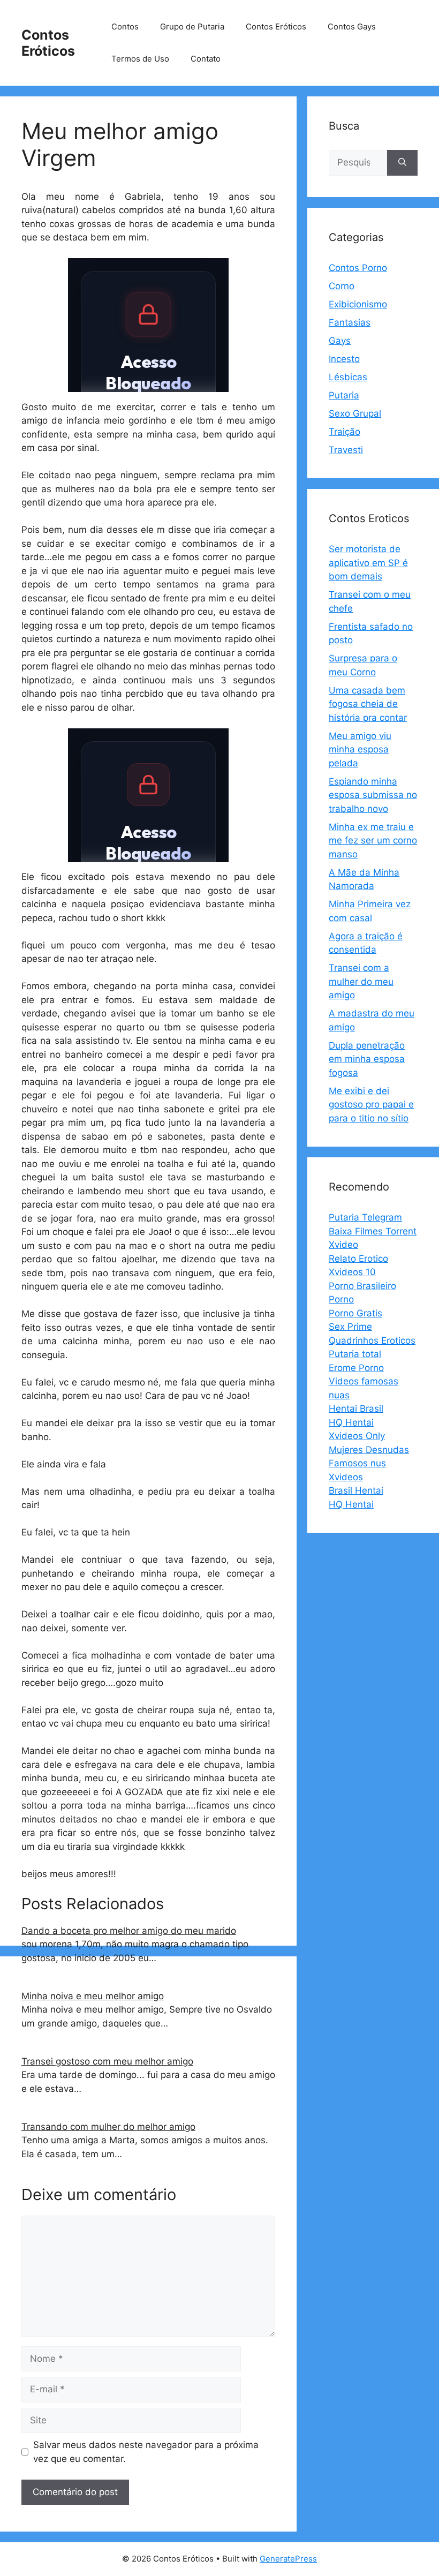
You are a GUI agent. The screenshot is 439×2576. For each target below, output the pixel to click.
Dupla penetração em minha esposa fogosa (367, 1059)
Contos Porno (358, 268)
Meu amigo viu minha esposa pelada (360, 750)
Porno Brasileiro (362, 1286)
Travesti (346, 450)
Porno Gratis (355, 1313)
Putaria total (355, 1354)
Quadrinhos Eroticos (372, 1340)
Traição (345, 432)
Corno (342, 286)
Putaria (344, 395)
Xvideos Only (357, 1436)
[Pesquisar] (402, 163)
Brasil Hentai (356, 1490)
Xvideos (346, 1477)
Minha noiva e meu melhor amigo (93, 1996)
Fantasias (350, 322)
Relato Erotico (358, 1259)
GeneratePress (288, 2559)
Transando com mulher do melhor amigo (108, 2127)
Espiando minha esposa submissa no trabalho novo (373, 795)
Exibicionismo (358, 304)
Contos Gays (352, 27)
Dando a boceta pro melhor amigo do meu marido (129, 1931)
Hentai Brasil (356, 1408)
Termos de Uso (140, 59)
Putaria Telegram (365, 1217)
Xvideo (343, 1245)
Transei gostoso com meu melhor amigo (107, 2061)
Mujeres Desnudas (369, 1450)
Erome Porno (356, 1368)
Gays (340, 341)
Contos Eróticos (48, 43)
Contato (206, 59)
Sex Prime (350, 1327)
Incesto (344, 359)
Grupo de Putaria (192, 27)
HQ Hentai (351, 1422)
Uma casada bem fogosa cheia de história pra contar (368, 704)
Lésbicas (348, 377)
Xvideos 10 (352, 1272)
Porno (341, 1299)
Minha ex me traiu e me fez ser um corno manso (373, 841)
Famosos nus (357, 1463)
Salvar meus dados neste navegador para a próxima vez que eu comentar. (146, 2452)
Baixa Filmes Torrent (373, 1231)
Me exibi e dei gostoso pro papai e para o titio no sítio (371, 1105)
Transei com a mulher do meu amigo (361, 981)
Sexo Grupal (355, 413)
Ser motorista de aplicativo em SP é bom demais (368, 563)
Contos (125, 27)
